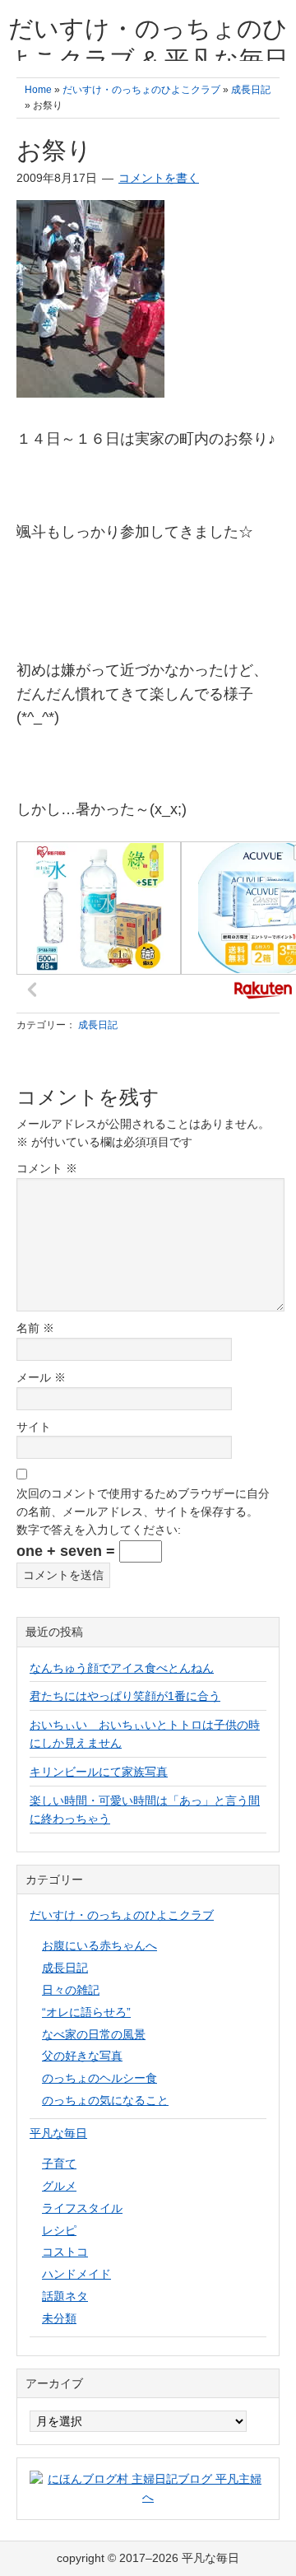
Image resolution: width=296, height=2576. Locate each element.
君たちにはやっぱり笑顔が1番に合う (125, 1696)
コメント (47, 1168)
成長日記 (98, 1025)
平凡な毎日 (58, 2133)
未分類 (59, 2318)
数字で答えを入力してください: (99, 1530)
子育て (59, 2164)
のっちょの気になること (105, 2100)
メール (41, 1377)
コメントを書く (159, 178)
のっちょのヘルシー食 (99, 2078)
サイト (34, 1427)
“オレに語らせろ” (86, 2012)
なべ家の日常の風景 (94, 2034)
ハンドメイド (76, 2274)
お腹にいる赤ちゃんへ (99, 1945)
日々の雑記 (71, 1990)
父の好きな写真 (82, 2056)
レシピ (59, 2230)
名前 (35, 1328)
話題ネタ (65, 2296)
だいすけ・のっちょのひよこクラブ (122, 1915)
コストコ (65, 2252)
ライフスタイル (82, 2208)
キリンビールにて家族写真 (99, 1772)
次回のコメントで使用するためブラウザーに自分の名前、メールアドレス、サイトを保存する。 (143, 1502)
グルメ (59, 2186)
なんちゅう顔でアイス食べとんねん (122, 1668)
